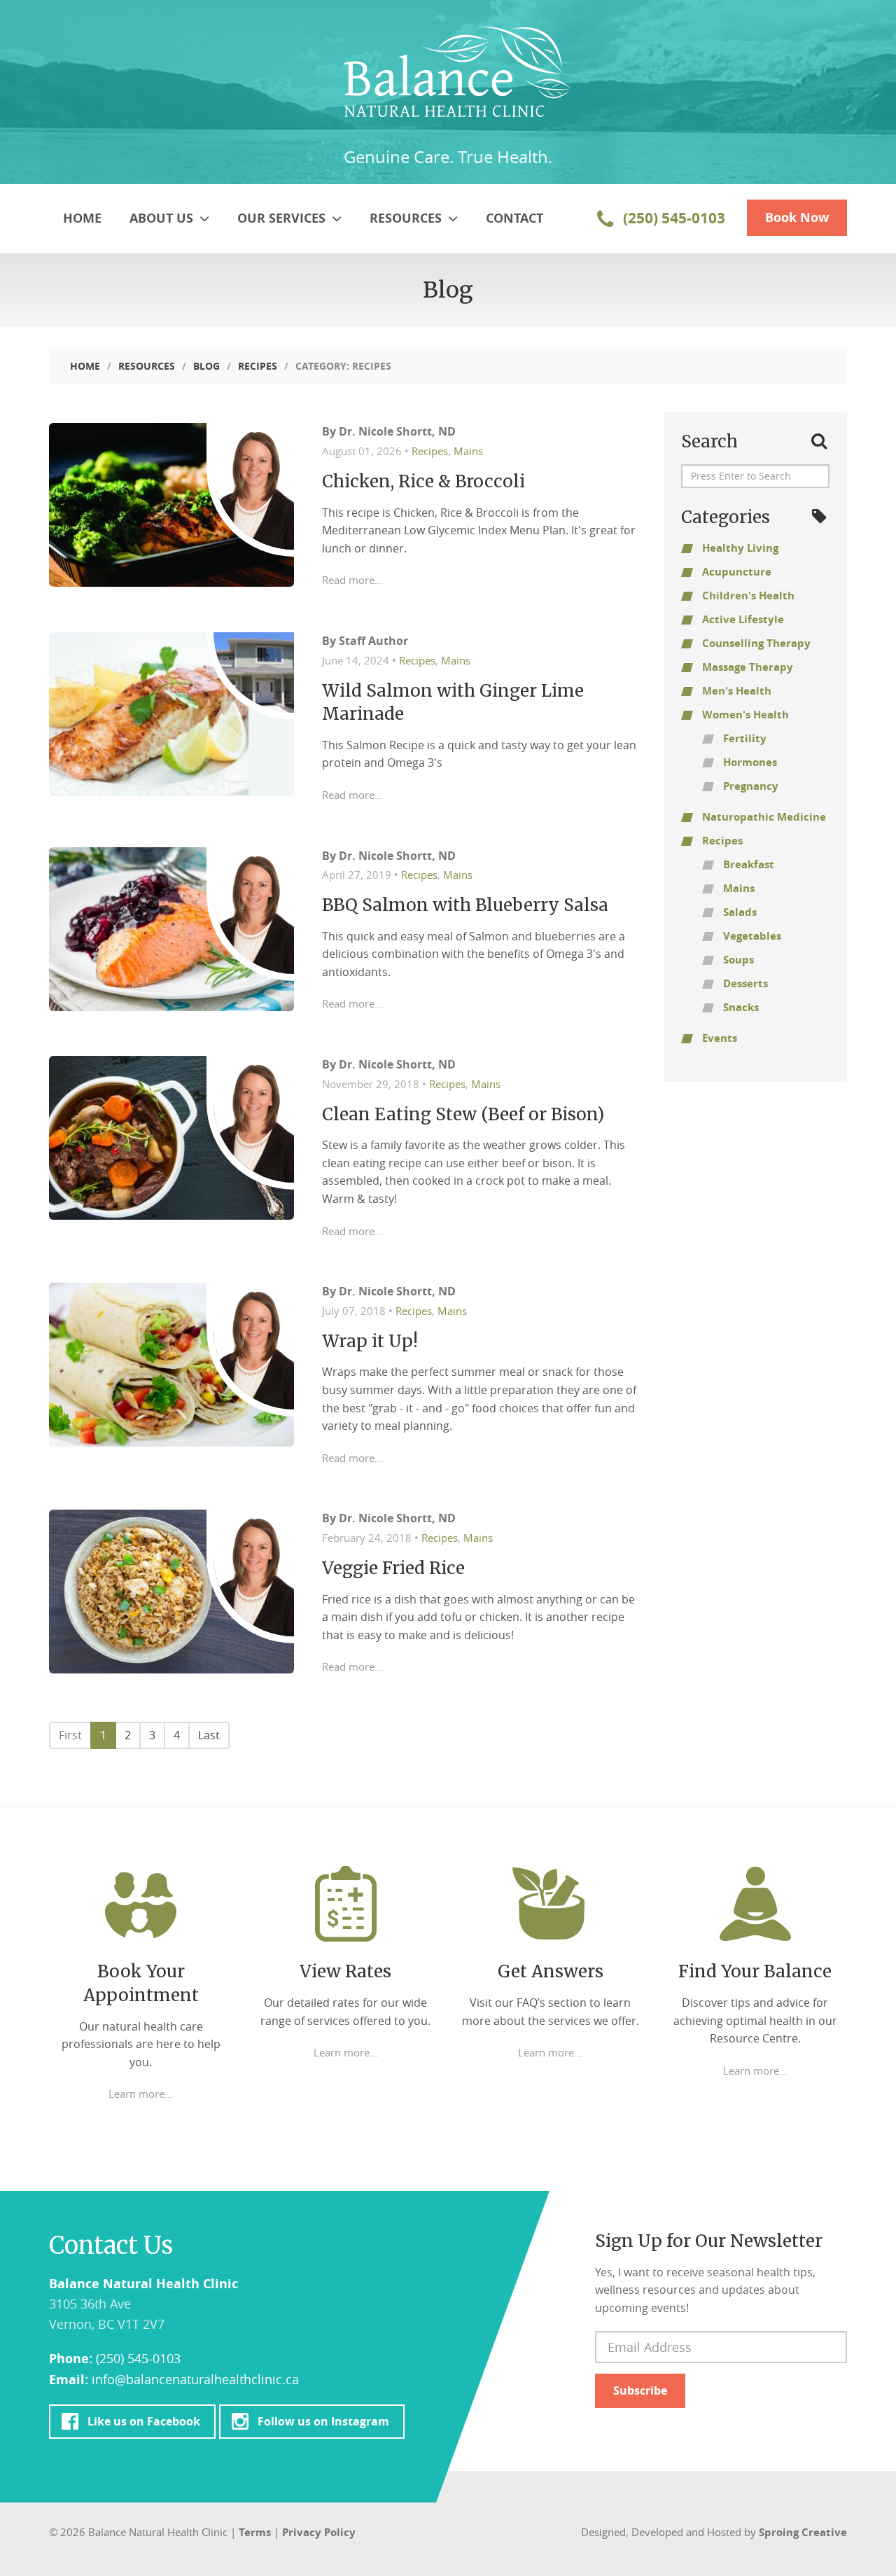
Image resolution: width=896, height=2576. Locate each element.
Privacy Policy (319, 2532)
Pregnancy (751, 786)
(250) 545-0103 (672, 218)
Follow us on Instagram (323, 2421)
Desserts (745, 983)
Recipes (258, 366)
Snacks (741, 1007)
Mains (468, 451)
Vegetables (752, 936)
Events (720, 1038)
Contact (514, 218)
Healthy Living (740, 548)
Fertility (745, 738)
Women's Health (745, 715)
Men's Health (737, 691)
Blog (206, 366)
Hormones (750, 762)
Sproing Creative (803, 2532)
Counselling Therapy (756, 643)
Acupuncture (737, 572)
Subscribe (640, 2390)
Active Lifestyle (743, 619)
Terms (255, 2532)
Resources (407, 218)
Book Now (797, 217)
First (70, 1735)
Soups (738, 960)
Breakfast (749, 864)
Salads (740, 912)
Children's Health (748, 596)
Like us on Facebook (143, 2421)
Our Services (283, 218)
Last (209, 1735)
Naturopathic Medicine (764, 817)
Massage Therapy (748, 667)
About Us (163, 218)
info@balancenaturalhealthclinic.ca (195, 2379)
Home (82, 218)
